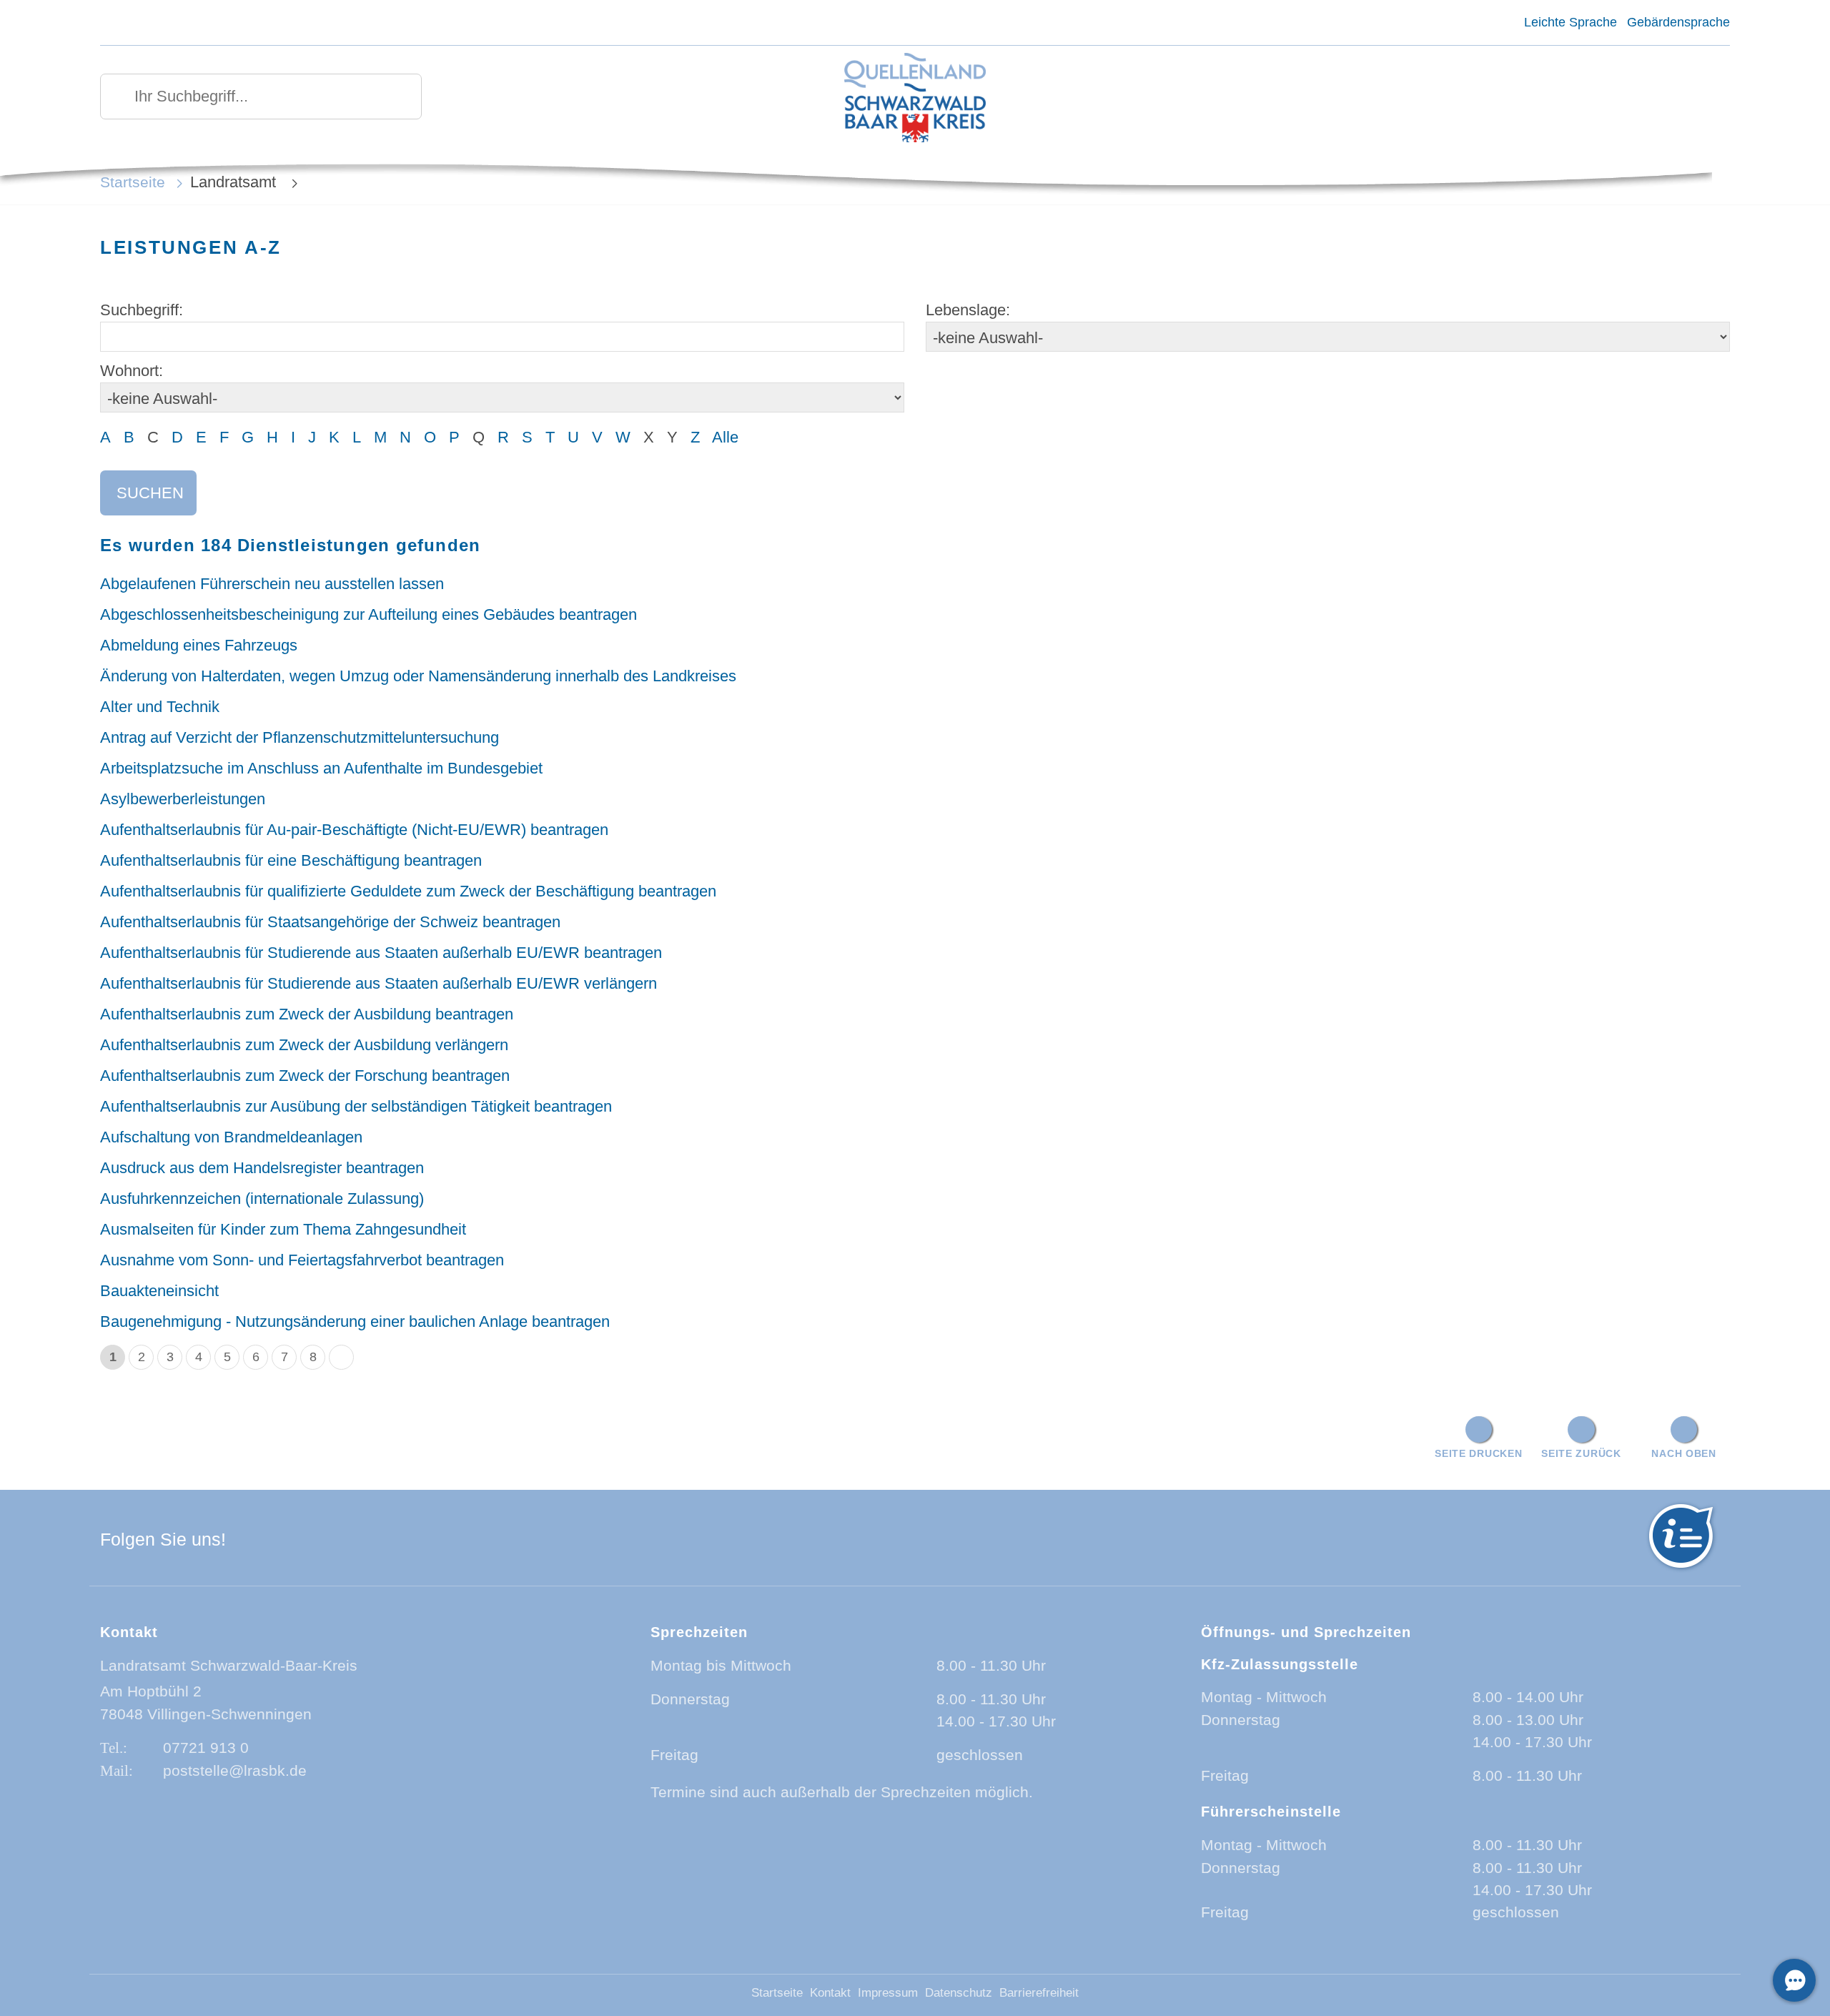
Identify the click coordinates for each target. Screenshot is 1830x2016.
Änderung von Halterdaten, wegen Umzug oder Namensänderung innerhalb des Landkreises (418, 676)
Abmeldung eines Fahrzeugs (199, 645)
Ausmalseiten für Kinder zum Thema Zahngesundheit (283, 1229)
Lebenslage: (968, 310)
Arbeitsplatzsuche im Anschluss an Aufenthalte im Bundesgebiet (321, 768)
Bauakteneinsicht (159, 1291)
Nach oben (1683, 1453)
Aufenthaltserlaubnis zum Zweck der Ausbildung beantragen (307, 1014)
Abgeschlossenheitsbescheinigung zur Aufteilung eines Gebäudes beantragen (369, 614)
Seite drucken (1478, 1453)
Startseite (133, 182)
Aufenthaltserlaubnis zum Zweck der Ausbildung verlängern (304, 1045)
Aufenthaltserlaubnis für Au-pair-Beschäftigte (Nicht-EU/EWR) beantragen (354, 830)
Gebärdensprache (1678, 22)
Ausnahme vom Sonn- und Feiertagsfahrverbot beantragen (302, 1260)
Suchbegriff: (142, 310)
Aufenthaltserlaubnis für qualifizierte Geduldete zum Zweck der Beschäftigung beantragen (408, 891)
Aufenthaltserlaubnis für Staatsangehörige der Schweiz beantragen (330, 922)
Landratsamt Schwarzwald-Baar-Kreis (229, 1665)
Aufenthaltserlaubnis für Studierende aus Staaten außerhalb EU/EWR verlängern (379, 983)
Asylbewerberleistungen (183, 799)
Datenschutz (959, 1993)
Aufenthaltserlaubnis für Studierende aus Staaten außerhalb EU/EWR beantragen (381, 953)
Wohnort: (132, 371)
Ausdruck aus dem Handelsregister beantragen (262, 1168)
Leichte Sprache (1570, 22)
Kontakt (830, 1993)
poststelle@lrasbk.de (235, 1770)
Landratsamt (235, 182)
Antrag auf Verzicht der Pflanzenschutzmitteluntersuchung (300, 737)
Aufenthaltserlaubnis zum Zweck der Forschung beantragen (305, 1076)
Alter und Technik (160, 707)
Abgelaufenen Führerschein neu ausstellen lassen (272, 584)
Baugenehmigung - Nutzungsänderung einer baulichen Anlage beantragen (355, 1321)
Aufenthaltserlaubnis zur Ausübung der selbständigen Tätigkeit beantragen (356, 1106)
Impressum (888, 1993)
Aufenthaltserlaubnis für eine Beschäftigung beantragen (291, 860)
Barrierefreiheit (1039, 1993)
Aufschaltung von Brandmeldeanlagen (231, 1137)
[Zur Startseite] (915, 99)
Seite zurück (1581, 1453)
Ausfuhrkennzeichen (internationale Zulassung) (262, 1199)
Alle (725, 437)
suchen (150, 493)
